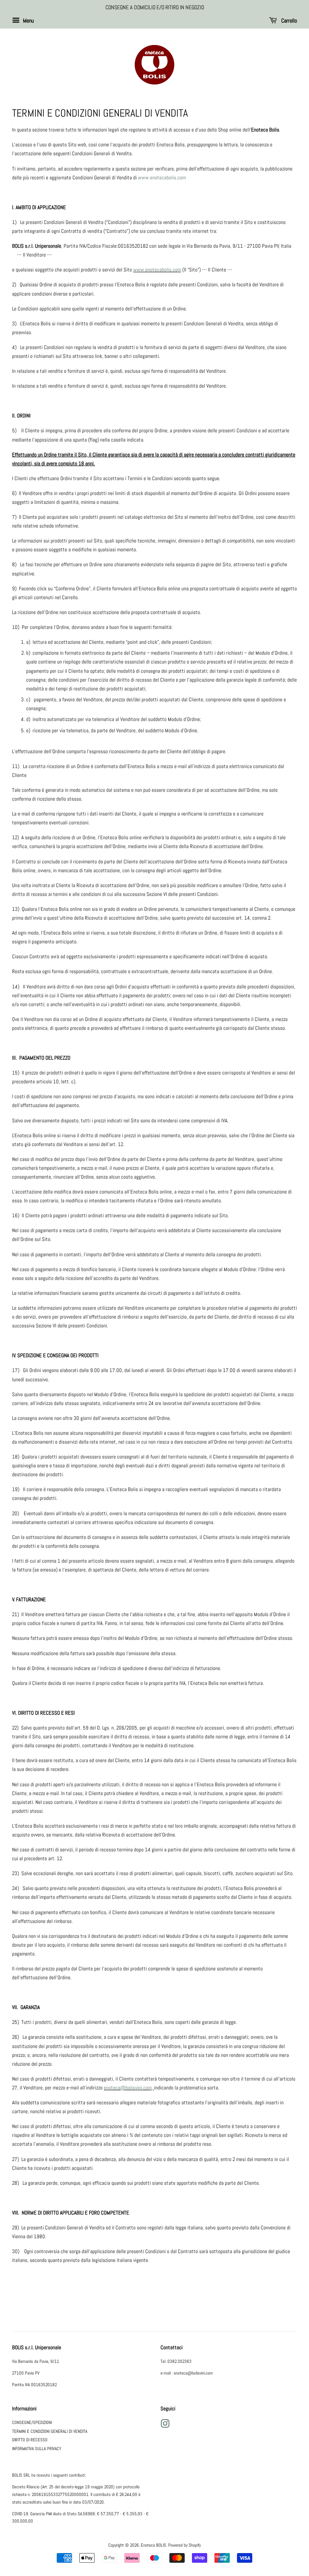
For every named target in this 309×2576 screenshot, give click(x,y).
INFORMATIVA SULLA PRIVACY (37, 2449)
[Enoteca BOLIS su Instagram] (165, 2426)
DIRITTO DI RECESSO (30, 2440)
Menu (28, 21)
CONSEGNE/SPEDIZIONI (32, 2422)
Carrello (288, 21)
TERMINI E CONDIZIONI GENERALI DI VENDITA (50, 2431)
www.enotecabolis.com (162, 178)
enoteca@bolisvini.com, (129, 2088)
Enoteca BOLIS (153, 2545)
